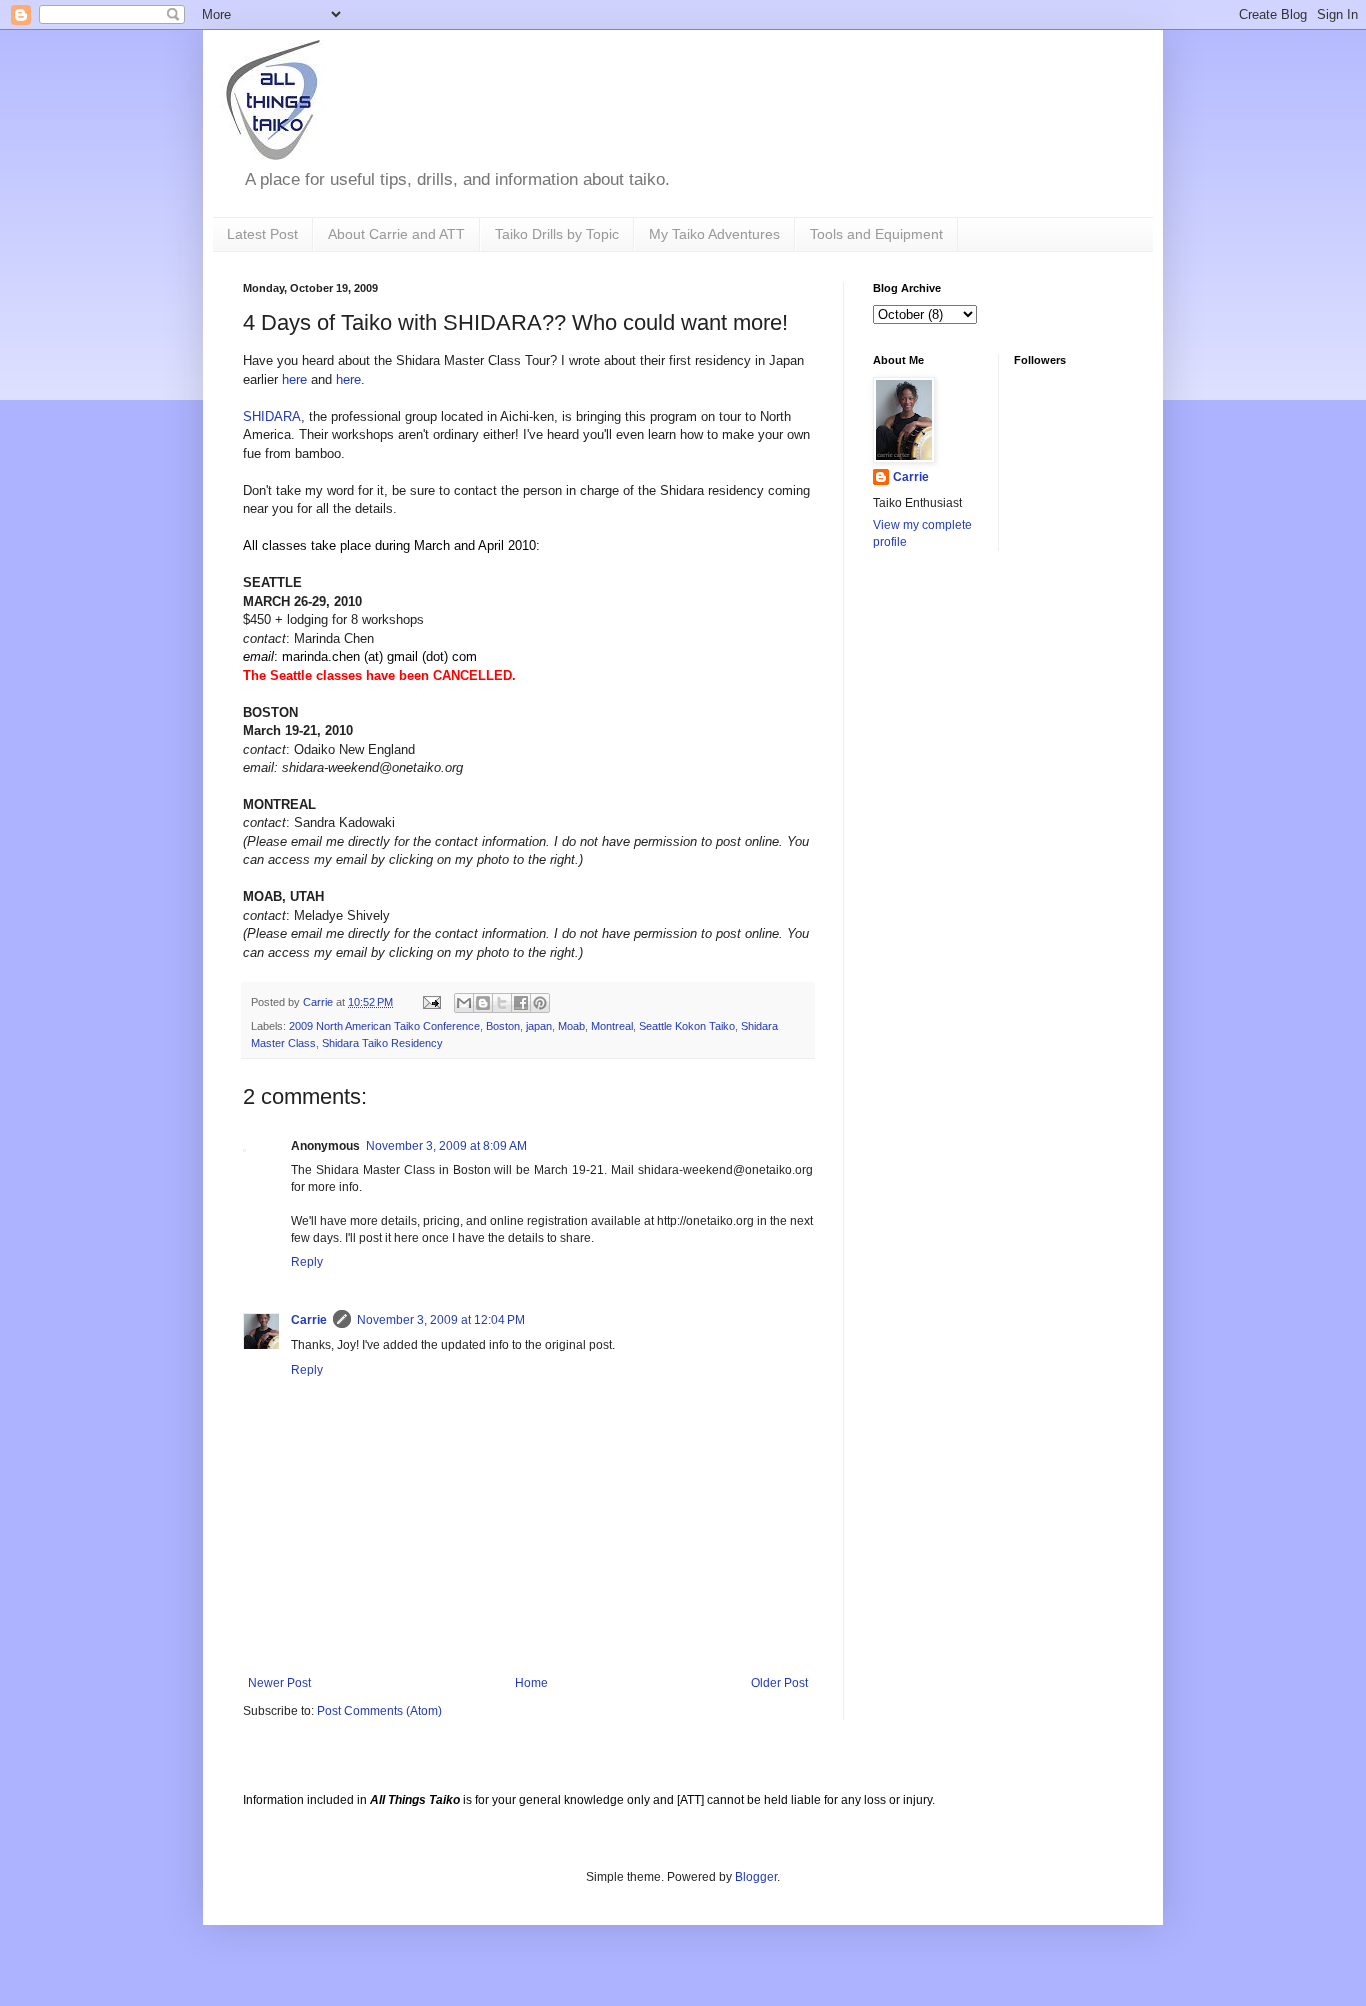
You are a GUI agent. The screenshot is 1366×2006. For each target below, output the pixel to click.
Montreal (612, 1026)
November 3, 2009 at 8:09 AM (446, 1146)
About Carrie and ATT (396, 234)
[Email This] (464, 1003)
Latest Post (262, 234)
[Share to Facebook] (521, 1003)
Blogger (756, 1877)
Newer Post (279, 1683)
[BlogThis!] (483, 1003)
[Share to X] (502, 1003)
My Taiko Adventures (714, 234)
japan (539, 1026)
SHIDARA (272, 416)
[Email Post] (431, 1002)
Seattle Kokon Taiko (687, 1026)
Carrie (309, 1320)
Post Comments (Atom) (379, 1711)
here (294, 379)
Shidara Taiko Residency (382, 1043)
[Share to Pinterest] (540, 1003)
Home (531, 1683)
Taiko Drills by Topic (557, 234)
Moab (571, 1026)
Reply (307, 1262)
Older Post (779, 1683)
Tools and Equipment (876, 234)
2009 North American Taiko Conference (384, 1026)
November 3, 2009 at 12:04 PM (441, 1320)
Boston (503, 1026)
